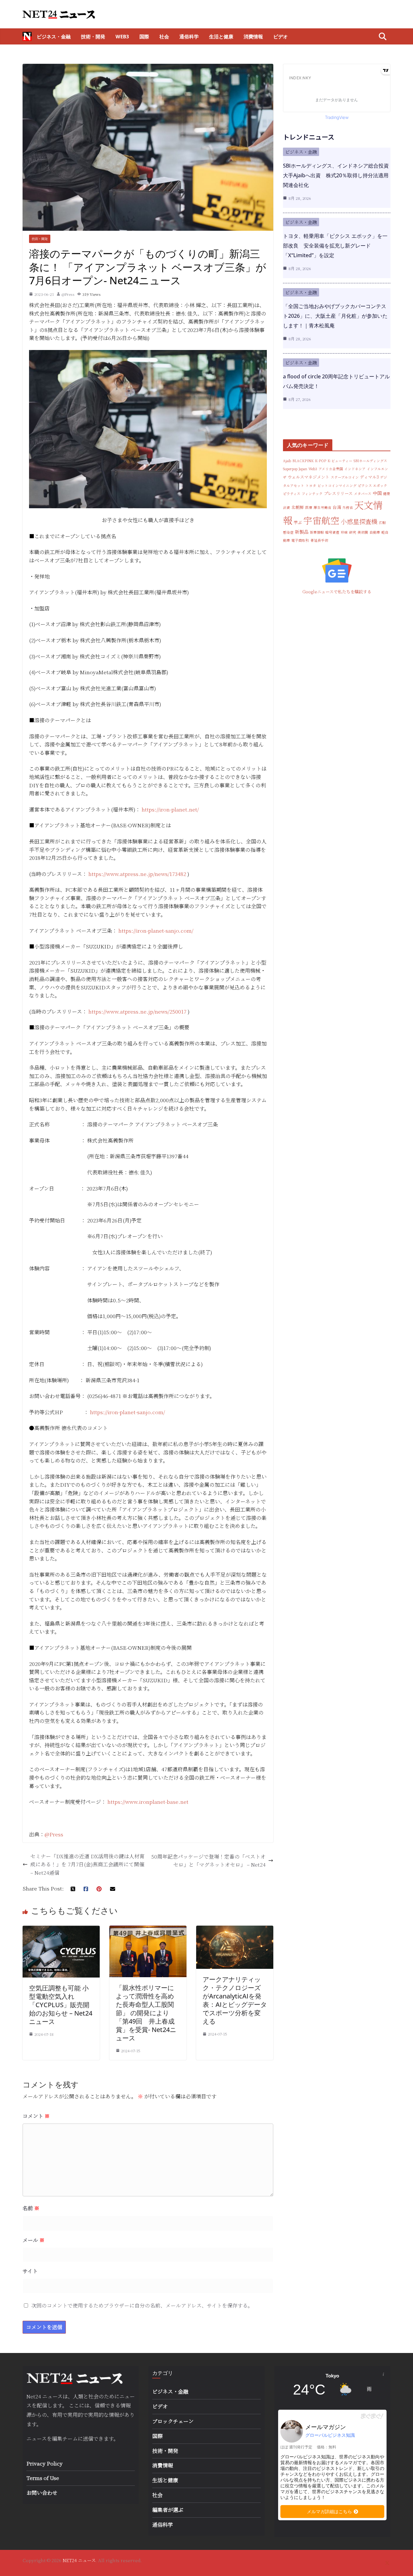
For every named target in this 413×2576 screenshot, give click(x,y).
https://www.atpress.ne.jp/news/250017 (137, 1011)
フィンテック (312, 494)
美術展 (363, 532)
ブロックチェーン (173, 2421)
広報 (382, 523)
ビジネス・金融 (54, 36)
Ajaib (287, 461)
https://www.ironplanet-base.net (148, 1802)
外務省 (348, 507)
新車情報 (317, 532)
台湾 (337, 507)
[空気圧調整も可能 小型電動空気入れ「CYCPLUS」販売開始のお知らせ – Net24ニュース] (61, 1930)
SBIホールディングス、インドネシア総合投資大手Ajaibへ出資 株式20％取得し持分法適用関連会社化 (336, 175)
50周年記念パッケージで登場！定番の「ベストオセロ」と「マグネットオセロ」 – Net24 (208, 1861)
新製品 (302, 532)
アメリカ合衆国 (331, 469)
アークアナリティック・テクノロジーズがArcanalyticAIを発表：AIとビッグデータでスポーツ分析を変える (235, 2000)
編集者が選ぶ (168, 2510)
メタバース (363, 494)
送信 (88, 2439)
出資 (287, 507)
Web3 (122, 36)
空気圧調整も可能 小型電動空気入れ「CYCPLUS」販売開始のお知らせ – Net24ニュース (61, 2005)
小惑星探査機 (359, 521)
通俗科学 (189, 36)
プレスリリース (338, 493)
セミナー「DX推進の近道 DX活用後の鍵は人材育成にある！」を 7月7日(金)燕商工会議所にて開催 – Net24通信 (87, 1864)
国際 (144, 36)
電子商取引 (300, 540)
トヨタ (311, 486)
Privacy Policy (45, 2463)
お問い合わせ (42, 2493)
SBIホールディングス (370, 461)
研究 (353, 532)
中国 (377, 493)
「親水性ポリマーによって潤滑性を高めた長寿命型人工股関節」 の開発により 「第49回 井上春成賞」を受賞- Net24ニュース (146, 2013)
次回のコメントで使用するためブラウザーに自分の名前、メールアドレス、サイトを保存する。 (142, 2305)
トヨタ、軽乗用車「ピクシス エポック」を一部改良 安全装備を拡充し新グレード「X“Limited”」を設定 (335, 246)
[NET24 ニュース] (27, 36)
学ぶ (298, 522)
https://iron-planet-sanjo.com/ (156, 931)
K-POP (321, 461)
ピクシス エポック (373, 486)
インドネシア (355, 469)
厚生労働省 (322, 507)
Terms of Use (43, 2478)
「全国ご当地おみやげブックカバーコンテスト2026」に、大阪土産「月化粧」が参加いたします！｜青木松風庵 (335, 316)
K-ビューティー (340, 461)
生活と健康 (221, 36)
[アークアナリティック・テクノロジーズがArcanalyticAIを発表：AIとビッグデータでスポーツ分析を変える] (235, 1930)
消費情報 (253, 36)
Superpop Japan (295, 469)
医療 (309, 507)
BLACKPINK (303, 461)
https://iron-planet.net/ (170, 809)
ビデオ (281, 36)
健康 (387, 494)
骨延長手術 (319, 540)
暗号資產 (332, 532)
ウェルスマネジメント (309, 477)
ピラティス (292, 494)
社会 (164, 36)
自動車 (375, 532)
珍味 (344, 532)
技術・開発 (93, 36)
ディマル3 (369, 477)
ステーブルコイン (345, 477)
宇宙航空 (321, 520)
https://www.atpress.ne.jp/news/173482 (137, 874)
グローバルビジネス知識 (330, 2435)
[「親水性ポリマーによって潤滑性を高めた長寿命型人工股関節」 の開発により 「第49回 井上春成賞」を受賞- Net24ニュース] (148, 1930)
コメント (36, 2116)
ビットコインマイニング (337, 486)
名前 (31, 2208)
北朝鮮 (298, 507)
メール (34, 2240)
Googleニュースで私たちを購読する (337, 592)
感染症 (288, 532)
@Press (68, 294)
